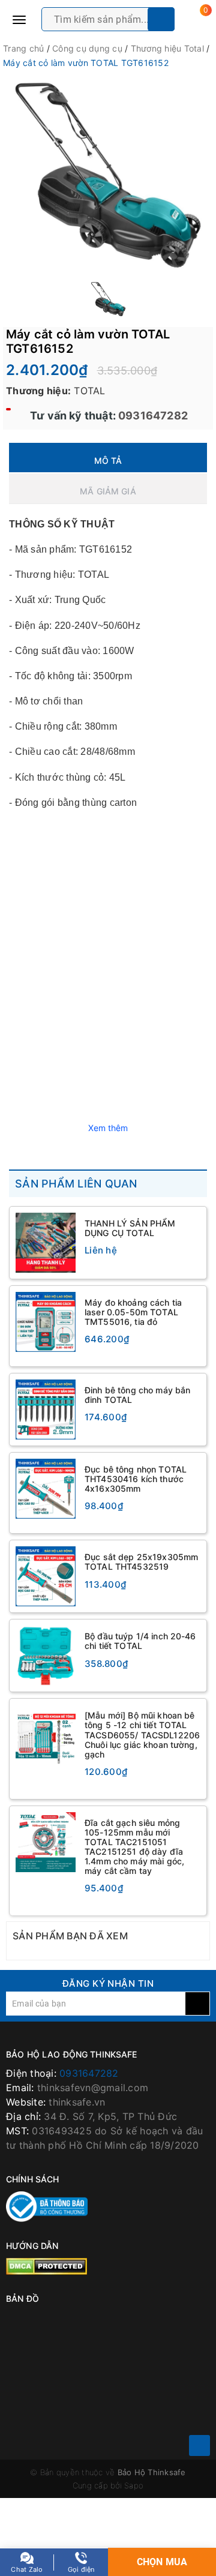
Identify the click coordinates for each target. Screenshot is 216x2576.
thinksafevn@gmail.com (93, 2088)
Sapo (134, 2485)
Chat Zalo (27, 2569)
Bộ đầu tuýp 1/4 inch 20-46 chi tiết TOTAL (140, 1641)
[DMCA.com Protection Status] (46, 2266)
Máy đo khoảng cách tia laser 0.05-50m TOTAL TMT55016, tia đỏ (133, 1312)
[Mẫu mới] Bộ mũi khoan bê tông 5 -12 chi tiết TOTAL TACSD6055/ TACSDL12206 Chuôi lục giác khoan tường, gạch (142, 1734)
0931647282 (152, 416)
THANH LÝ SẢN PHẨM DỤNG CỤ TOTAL (130, 1228)
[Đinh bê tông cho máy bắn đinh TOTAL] (46, 1410)
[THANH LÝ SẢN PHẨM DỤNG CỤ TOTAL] (46, 1243)
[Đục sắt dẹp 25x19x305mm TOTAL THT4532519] (46, 1576)
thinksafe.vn (77, 2102)
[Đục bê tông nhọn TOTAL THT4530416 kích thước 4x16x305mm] (46, 1489)
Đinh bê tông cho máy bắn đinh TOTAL (137, 1395)
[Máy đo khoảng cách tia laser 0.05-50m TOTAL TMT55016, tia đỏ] (46, 1322)
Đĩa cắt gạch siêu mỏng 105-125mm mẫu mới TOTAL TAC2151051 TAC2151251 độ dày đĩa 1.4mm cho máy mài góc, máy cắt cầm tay (134, 1847)
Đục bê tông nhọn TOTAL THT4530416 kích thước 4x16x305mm (136, 1479)
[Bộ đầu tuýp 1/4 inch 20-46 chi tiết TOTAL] (46, 1656)
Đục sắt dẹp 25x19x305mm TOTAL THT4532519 (141, 1562)
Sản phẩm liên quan (76, 1184)
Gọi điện (81, 2569)
